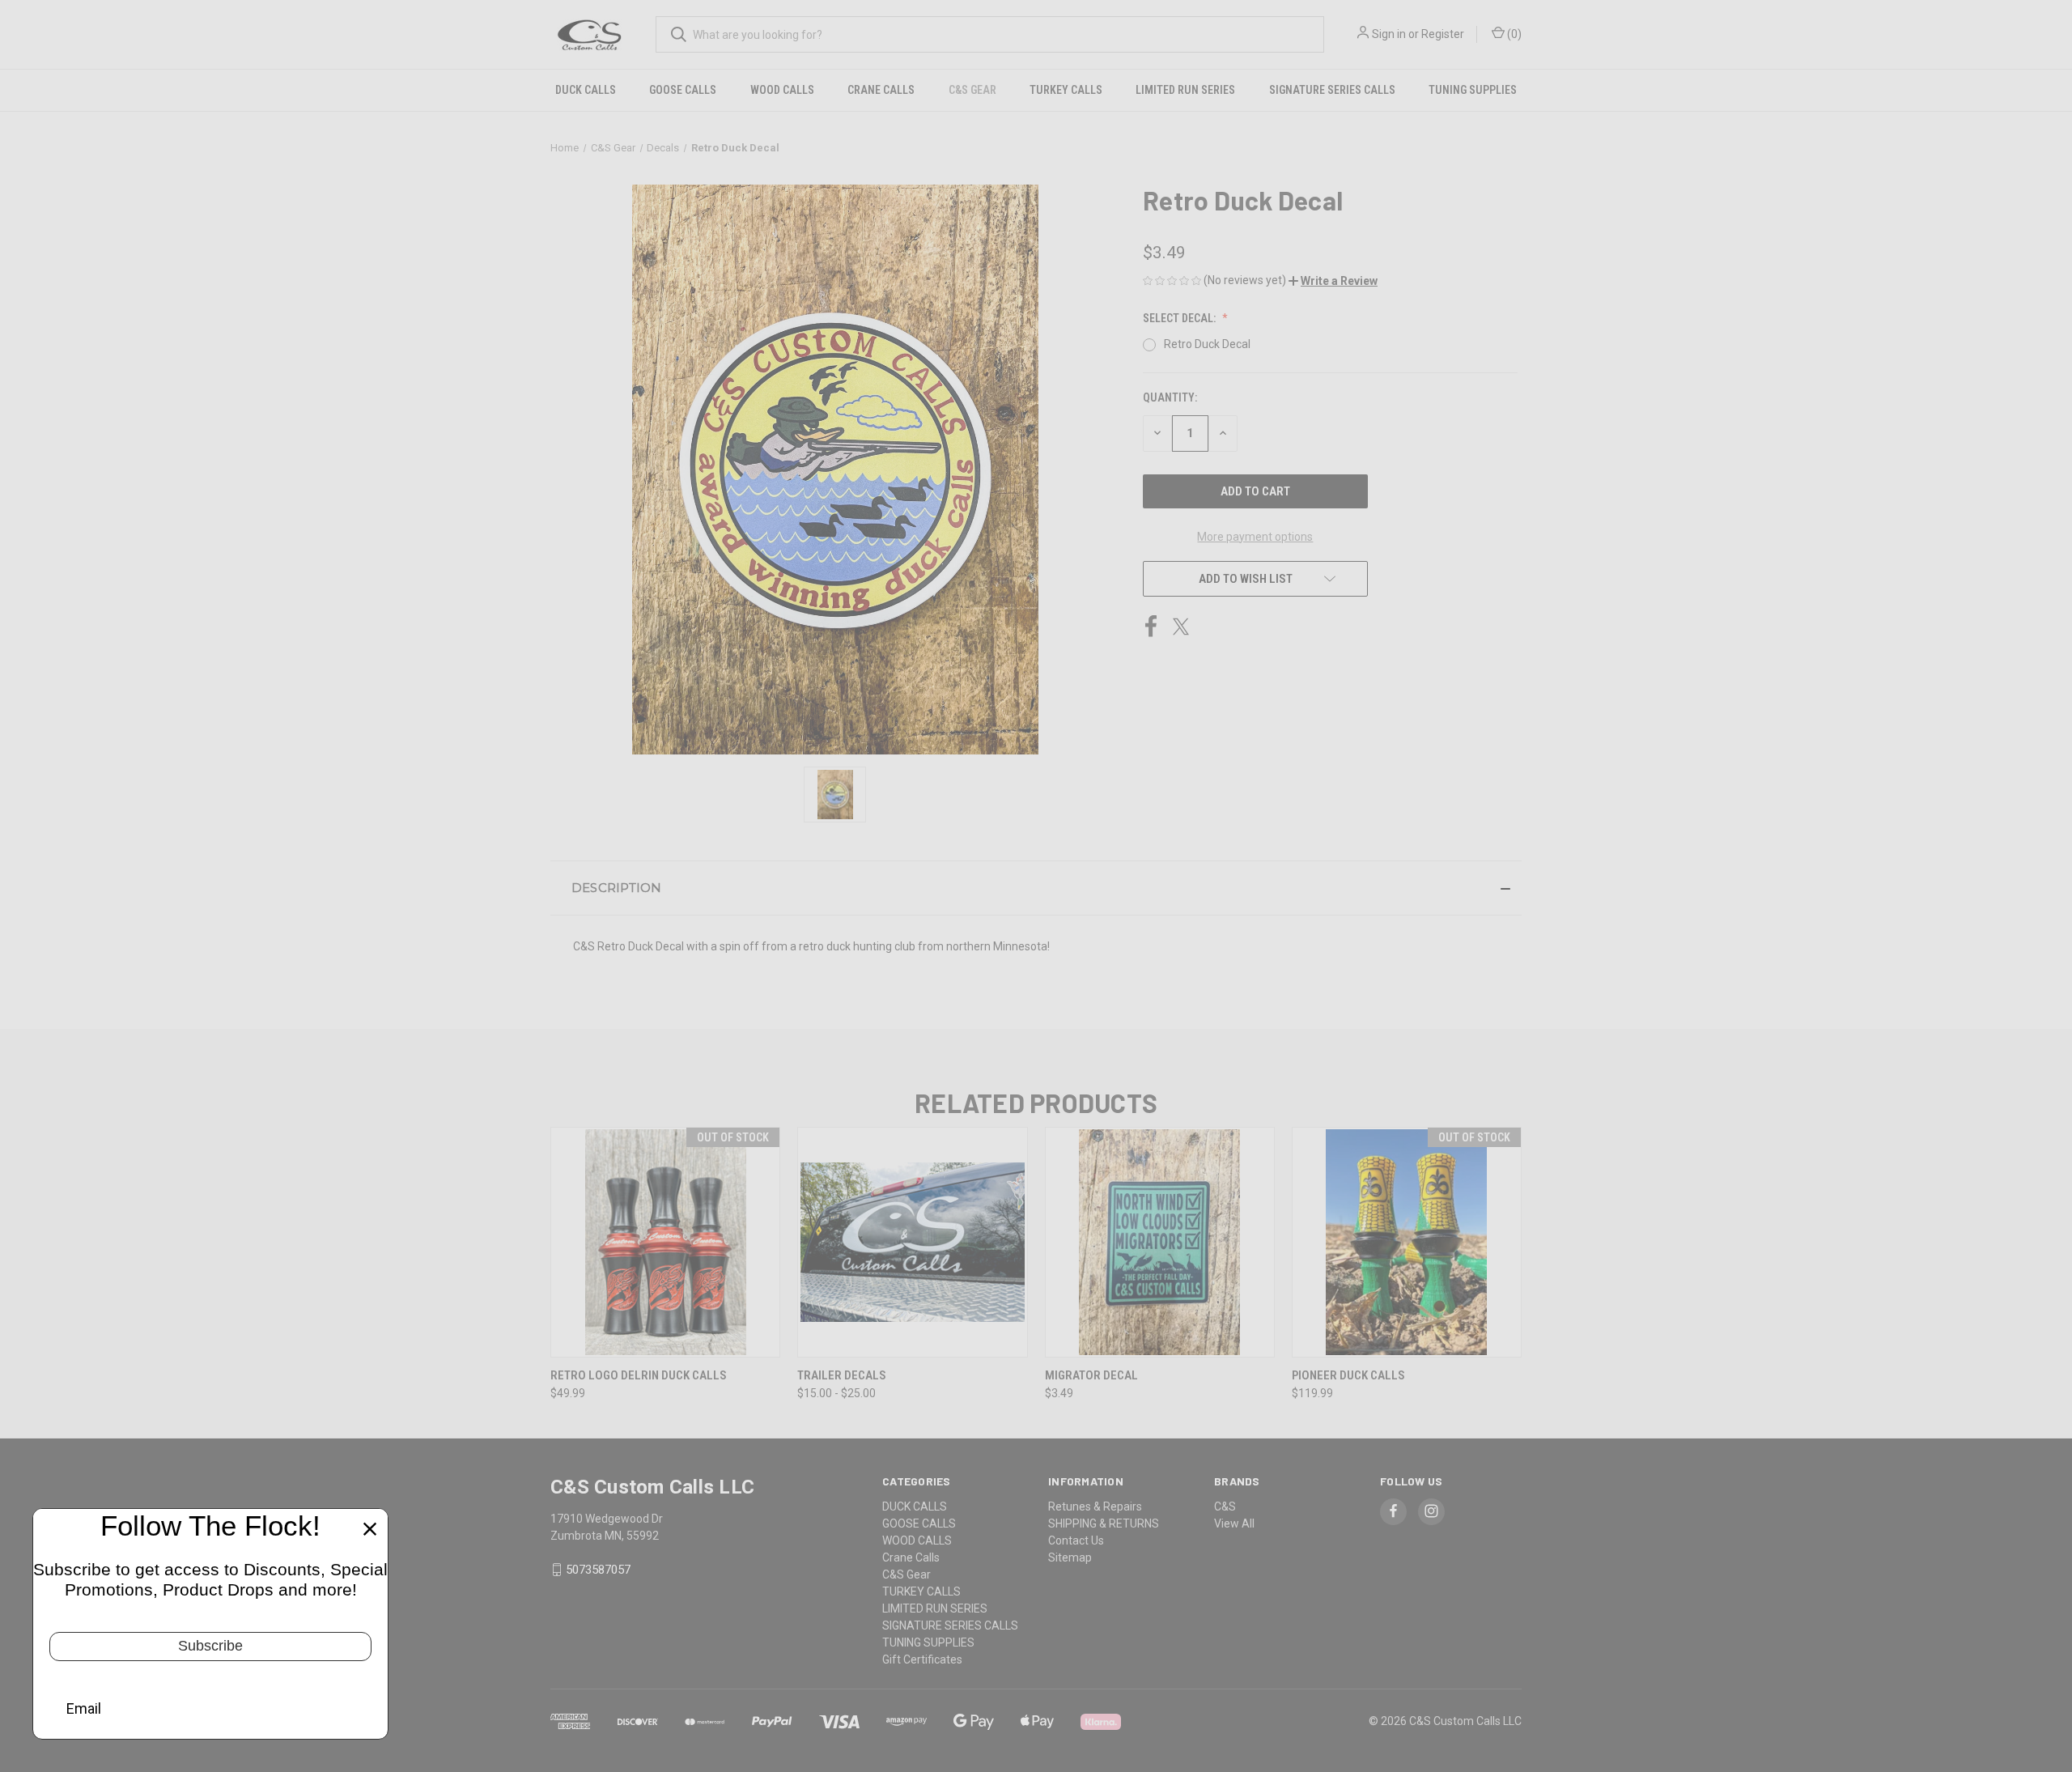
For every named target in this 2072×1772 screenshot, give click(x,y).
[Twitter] (1181, 627)
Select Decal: (1180, 318)
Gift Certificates (922, 1659)
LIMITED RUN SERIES (1185, 90)
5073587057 (598, 1570)
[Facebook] (1151, 627)
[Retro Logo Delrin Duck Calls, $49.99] (665, 1242)
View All (1234, 1523)
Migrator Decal (1091, 1375)
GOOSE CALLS (683, 90)
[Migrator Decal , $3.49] (1160, 1242)
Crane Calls (881, 90)
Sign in (1389, 34)
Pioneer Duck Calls (1348, 1375)
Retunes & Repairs (1095, 1506)
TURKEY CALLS (1066, 90)
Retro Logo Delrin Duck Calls (639, 1375)
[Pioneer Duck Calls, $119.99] (1407, 1242)
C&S (1225, 1506)
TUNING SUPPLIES (1473, 90)
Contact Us (1076, 1540)
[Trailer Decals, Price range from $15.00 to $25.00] (912, 1242)
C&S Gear (972, 90)
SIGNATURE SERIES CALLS (1332, 90)
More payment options (1255, 537)
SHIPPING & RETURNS (1104, 1523)
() (1513, 34)
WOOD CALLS (782, 90)
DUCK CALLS (586, 90)
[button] (1333, 281)
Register (1443, 34)
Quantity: (1170, 397)
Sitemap (1070, 1557)
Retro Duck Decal (1207, 344)
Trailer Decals (842, 1375)
